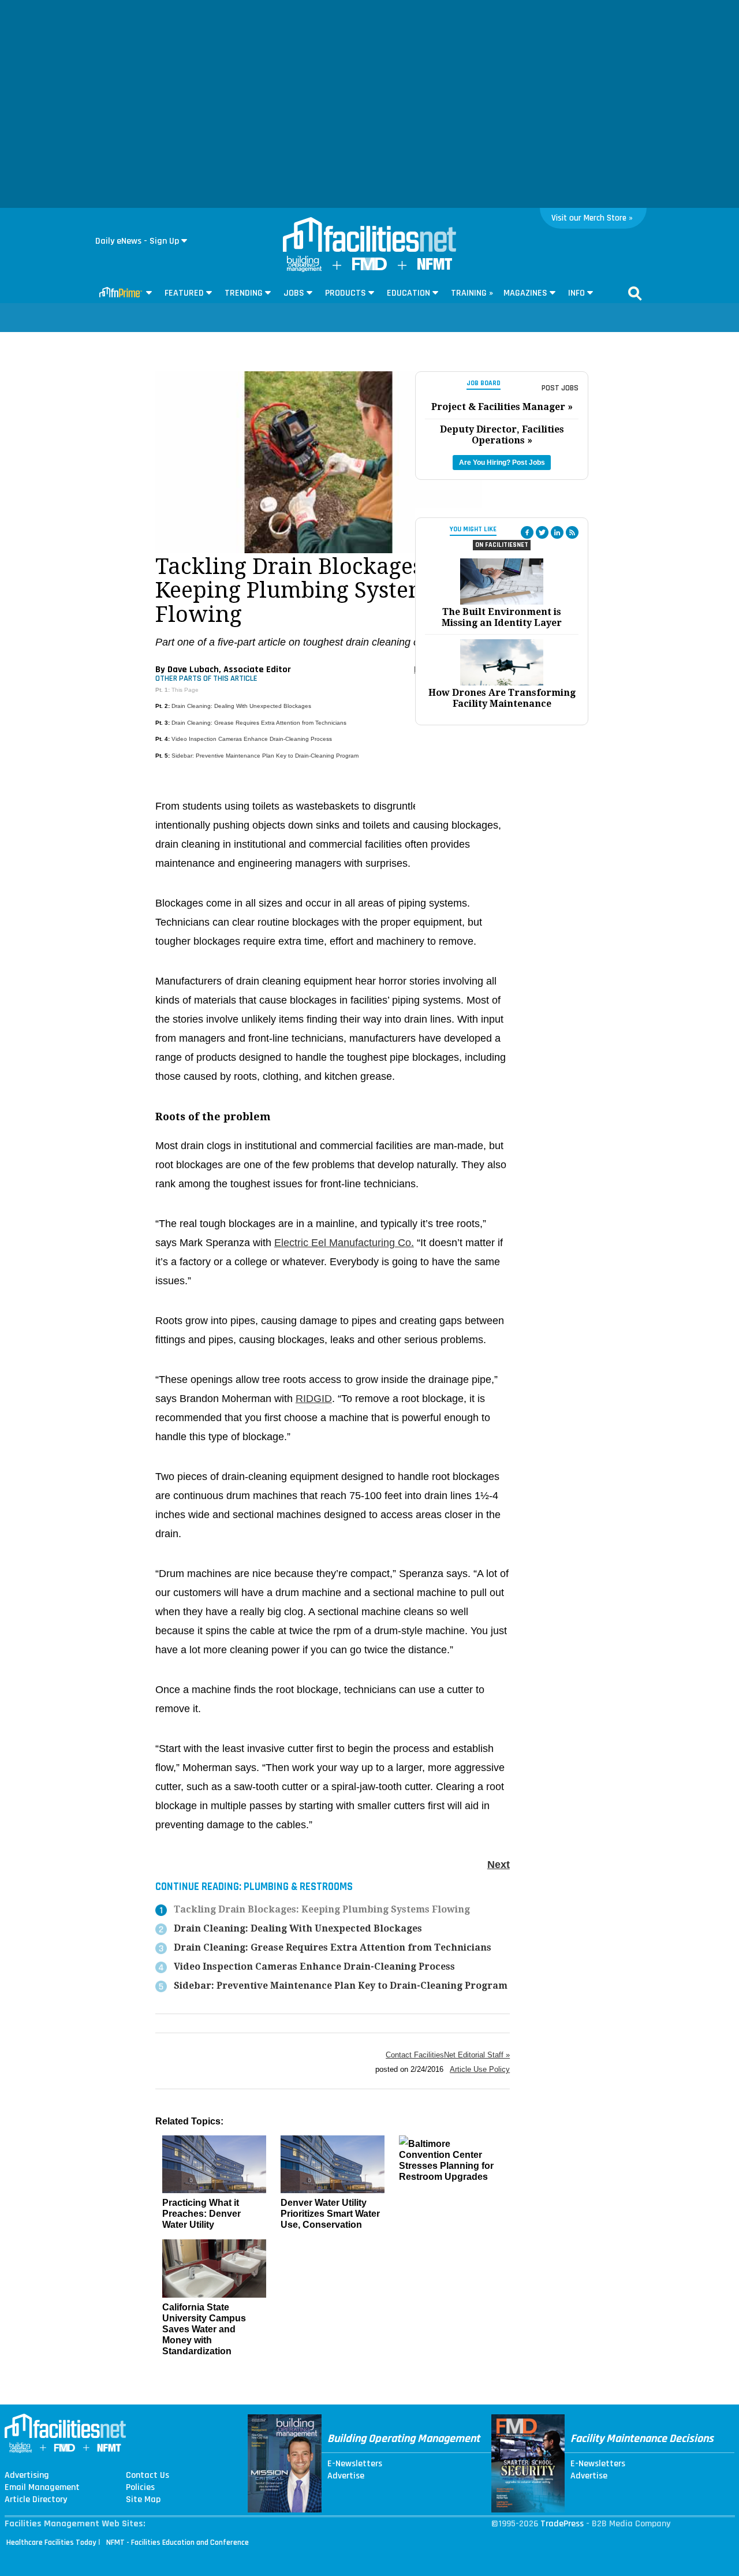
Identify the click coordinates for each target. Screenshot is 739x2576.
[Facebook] (527, 532)
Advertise (346, 2476)
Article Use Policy (480, 2069)
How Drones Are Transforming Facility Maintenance (502, 698)
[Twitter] (542, 532)
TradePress (562, 2524)
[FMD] (369, 268)
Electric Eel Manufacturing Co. (344, 1243)
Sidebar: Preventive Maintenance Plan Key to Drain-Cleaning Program (265, 756)
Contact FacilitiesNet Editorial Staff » (448, 2055)
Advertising (27, 2476)
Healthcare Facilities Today (51, 2543)
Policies (140, 2488)
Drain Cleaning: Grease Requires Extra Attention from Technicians (259, 723)
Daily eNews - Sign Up (137, 241)
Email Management (42, 2488)
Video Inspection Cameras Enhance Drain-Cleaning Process (252, 739)
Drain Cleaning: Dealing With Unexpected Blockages (241, 706)
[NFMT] (435, 267)
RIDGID (314, 1399)
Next (499, 1865)
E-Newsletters (355, 2464)
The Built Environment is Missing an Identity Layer (502, 617)
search (635, 293)
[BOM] (304, 269)
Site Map (143, 2500)
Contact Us (148, 2476)
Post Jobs (560, 388)
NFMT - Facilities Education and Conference (178, 2543)
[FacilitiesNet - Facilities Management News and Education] (369, 236)
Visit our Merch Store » (592, 218)
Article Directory (36, 2500)
